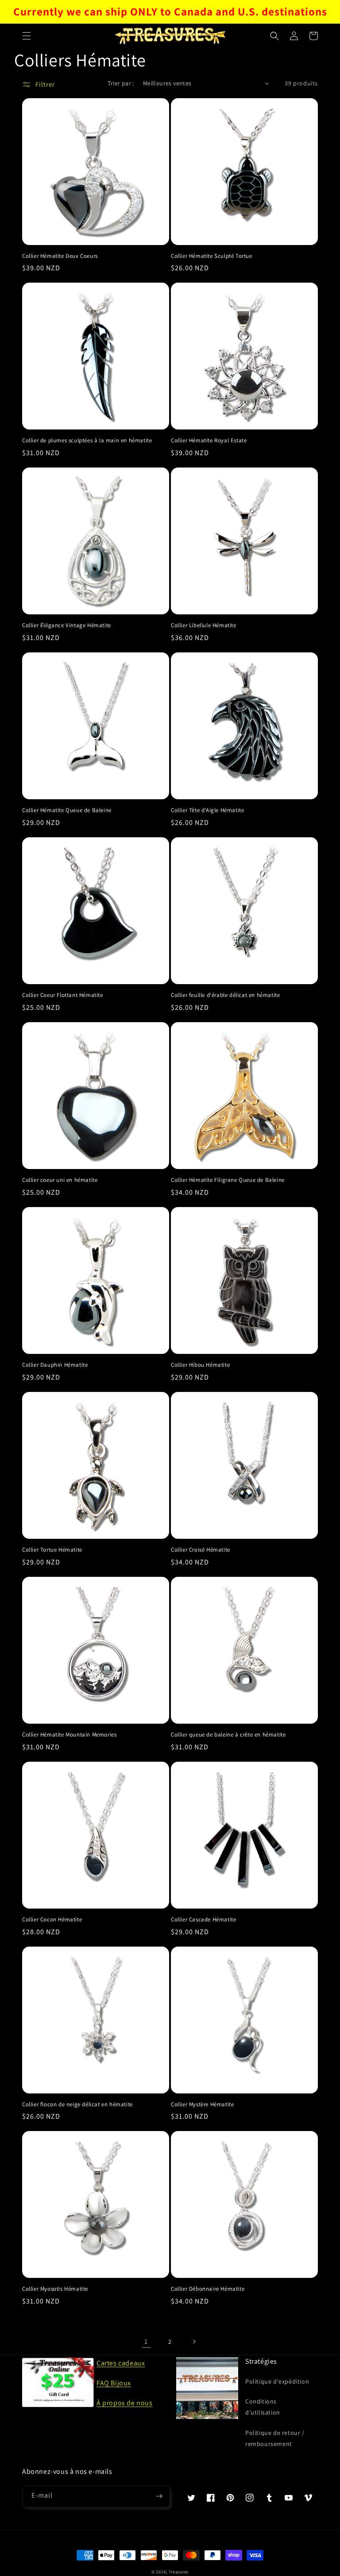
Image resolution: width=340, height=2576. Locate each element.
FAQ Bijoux (114, 2383)
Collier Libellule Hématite (204, 625)
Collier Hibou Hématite (200, 1365)
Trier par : (121, 83)
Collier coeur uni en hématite (60, 1180)
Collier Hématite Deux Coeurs (60, 256)
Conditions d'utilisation (263, 2407)
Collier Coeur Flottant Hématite (63, 995)
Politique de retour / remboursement (275, 2438)
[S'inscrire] (159, 2496)
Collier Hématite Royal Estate (209, 441)
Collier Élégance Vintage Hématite (67, 625)
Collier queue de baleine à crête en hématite (228, 1735)
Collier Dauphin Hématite (55, 1365)
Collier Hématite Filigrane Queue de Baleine (228, 1180)
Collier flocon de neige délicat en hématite (77, 2104)
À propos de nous (125, 2403)
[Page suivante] (194, 2342)
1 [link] (146, 2341)
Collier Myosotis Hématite (55, 2289)
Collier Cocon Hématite (52, 1920)
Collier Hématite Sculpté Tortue (212, 256)
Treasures (179, 2572)
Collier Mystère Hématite (202, 2104)
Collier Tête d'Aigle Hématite (207, 810)
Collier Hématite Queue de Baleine (67, 810)
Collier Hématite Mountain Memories (69, 1735)
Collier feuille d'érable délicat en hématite (225, 995)
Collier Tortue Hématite (52, 1550)
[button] (27, 36)
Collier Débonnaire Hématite (208, 2289)
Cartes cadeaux (121, 2363)
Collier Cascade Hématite (203, 1920)
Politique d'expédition (277, 2381)
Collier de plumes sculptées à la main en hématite (87, 441)
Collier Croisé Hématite (201, 1550)
